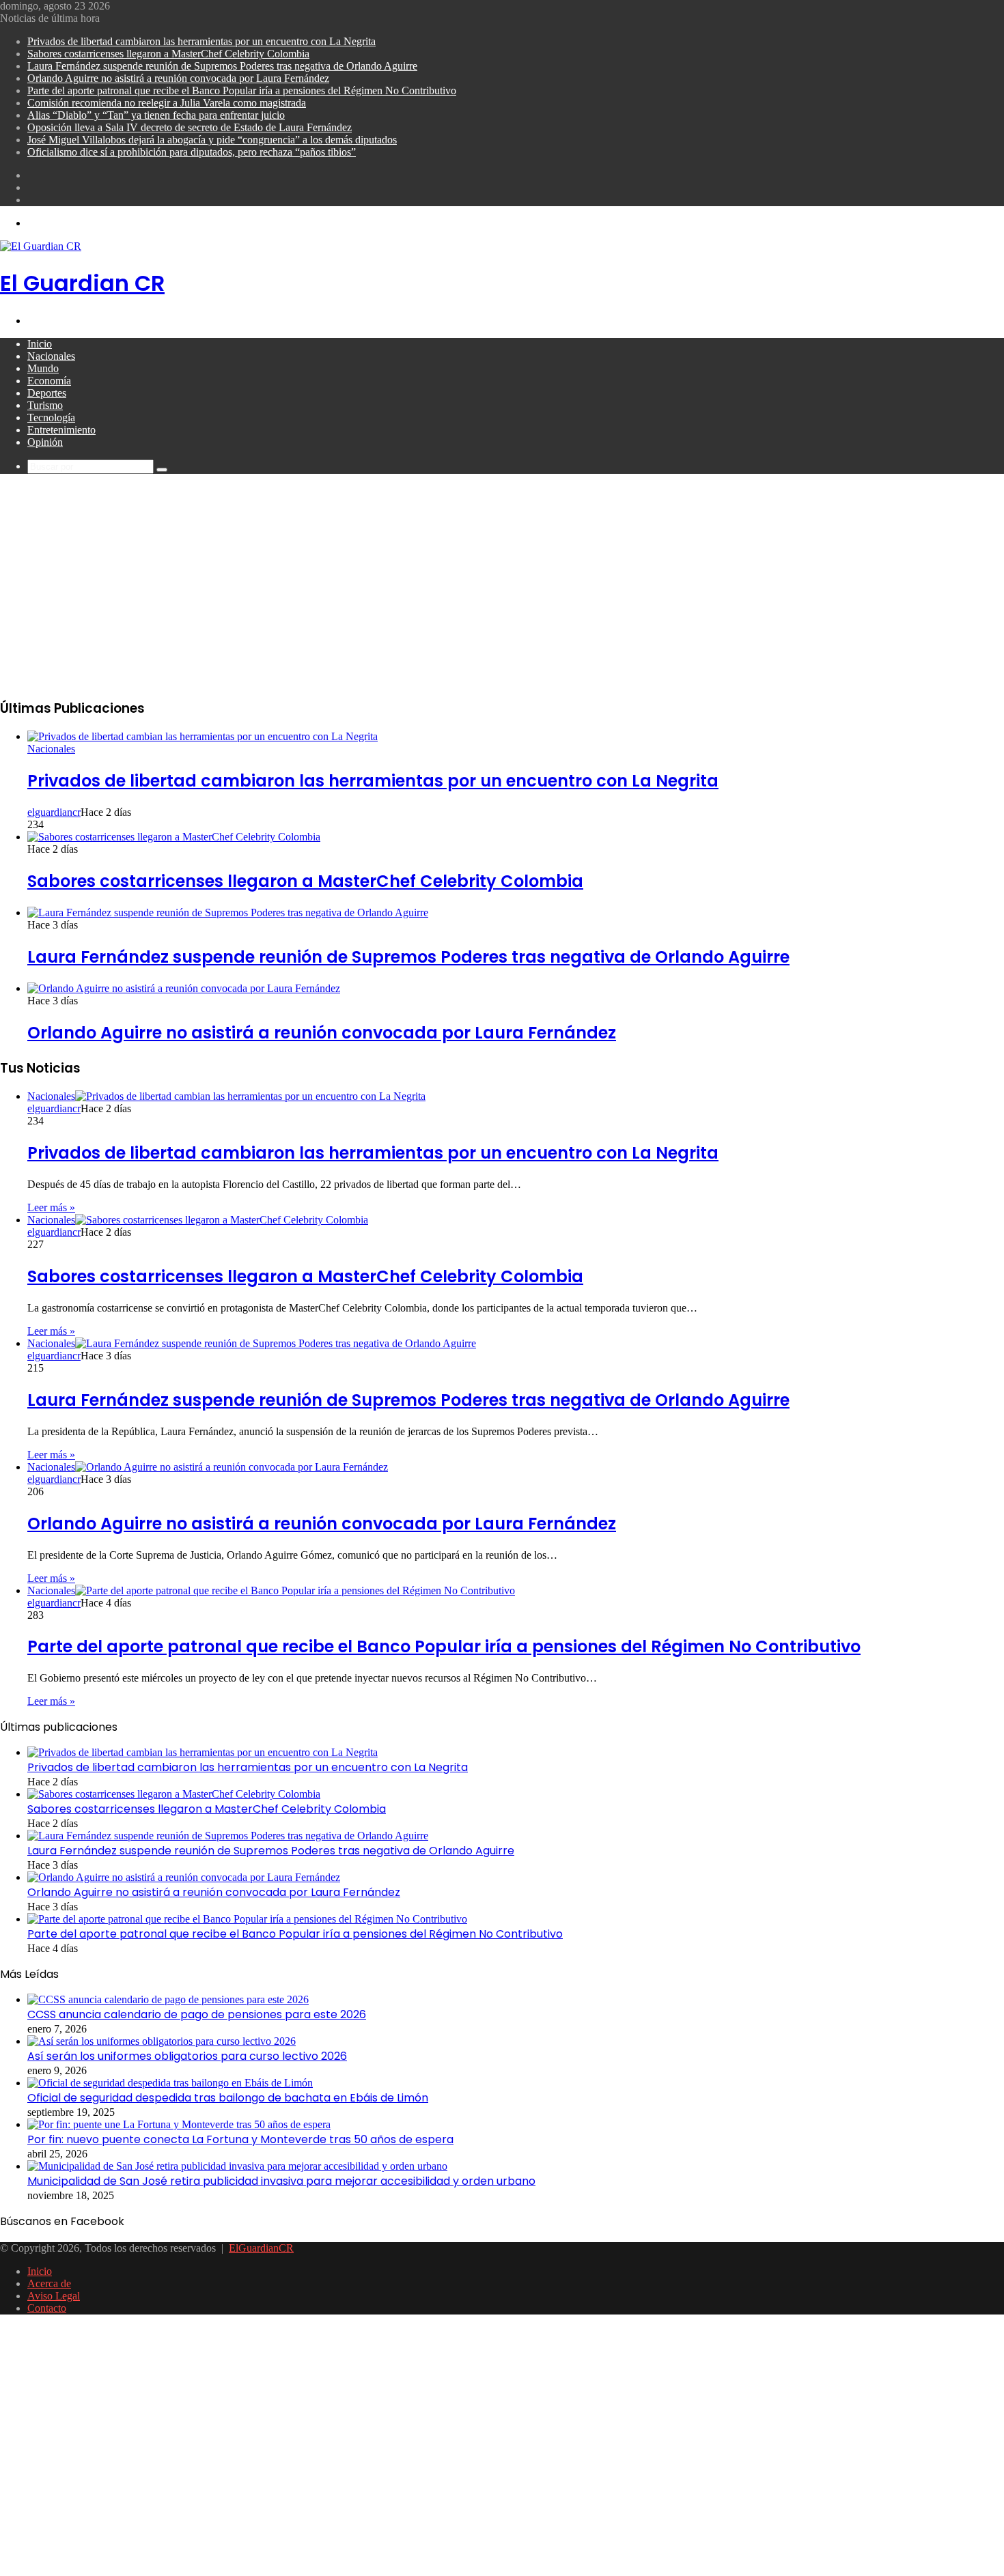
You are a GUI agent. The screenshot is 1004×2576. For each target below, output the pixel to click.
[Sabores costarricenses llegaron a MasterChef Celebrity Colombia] (174, 837)
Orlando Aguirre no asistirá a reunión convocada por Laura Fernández (178, 78)
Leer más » (51, 1207)
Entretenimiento (61, 430)
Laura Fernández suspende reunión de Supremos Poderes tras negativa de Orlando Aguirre (222, 66)
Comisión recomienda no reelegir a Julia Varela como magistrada (167, 103)
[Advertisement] (502, 590)
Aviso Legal (54, 2296)
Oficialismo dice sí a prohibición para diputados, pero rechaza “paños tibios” (192, 152)
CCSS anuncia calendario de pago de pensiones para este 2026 (197, 2014)
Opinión (45, 442)
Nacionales (51, 356)
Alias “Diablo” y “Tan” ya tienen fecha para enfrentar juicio (156, 115)
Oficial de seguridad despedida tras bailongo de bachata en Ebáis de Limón (228, 2098)
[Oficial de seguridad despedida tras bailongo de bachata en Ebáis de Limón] (170, 2083)
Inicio (40, 344)
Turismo (45, 405)
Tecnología (51, 417)
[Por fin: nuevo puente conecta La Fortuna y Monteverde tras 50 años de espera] (179, 2124)
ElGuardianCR (261, 2248)
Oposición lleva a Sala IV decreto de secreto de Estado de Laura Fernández (190, 127)
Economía (49, 381)
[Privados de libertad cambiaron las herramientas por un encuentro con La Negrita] (203, 736)
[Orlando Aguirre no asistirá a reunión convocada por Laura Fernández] (184, 988)
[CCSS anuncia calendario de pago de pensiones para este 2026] (168, 1999)
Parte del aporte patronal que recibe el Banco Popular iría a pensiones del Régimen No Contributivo (242, 90)
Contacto (47, 2308)
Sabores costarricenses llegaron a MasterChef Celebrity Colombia (168, 54)
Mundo (43, 368)
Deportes (47, 393)
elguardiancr (54, 812)
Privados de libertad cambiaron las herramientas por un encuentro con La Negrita (201, 41)
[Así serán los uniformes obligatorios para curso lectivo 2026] (162, 2041)
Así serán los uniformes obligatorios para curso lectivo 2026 (187, 2056)
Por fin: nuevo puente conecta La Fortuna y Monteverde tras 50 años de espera (240, 2139)
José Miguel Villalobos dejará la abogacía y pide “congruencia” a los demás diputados (212, 140)
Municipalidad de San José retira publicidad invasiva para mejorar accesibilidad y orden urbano (281, 2181)
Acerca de (49, 2283)
